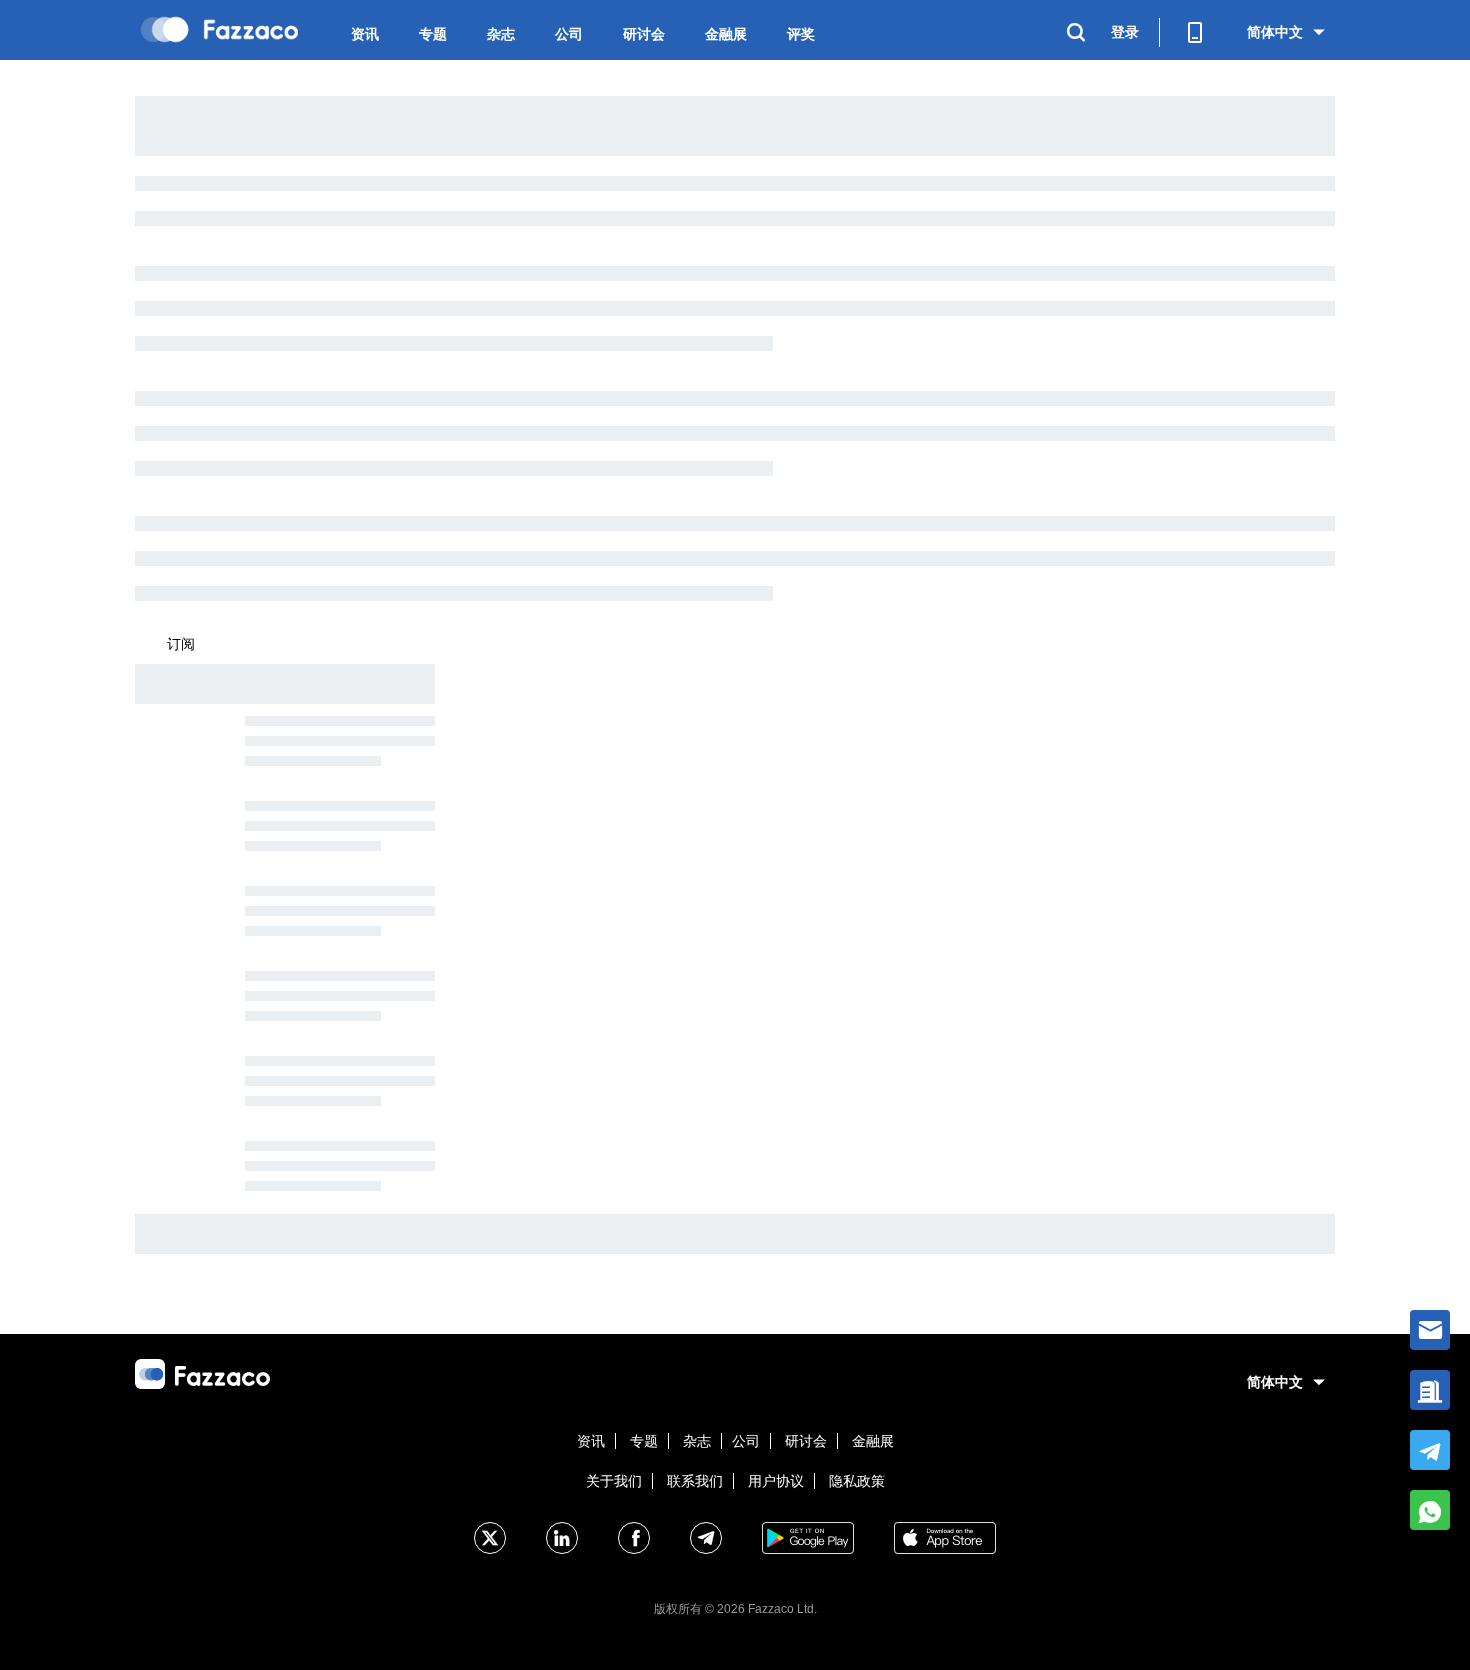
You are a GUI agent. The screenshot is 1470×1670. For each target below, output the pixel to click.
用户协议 (776, 1481)
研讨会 (644, 34)
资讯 (365, 34)
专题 (433, 34)
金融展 (726, 34)
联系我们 (695, 1481)
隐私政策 (857, 1481)
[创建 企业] (1430, 1390)
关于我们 (614, 1481)
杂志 (501, 34)
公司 (569, 34)
